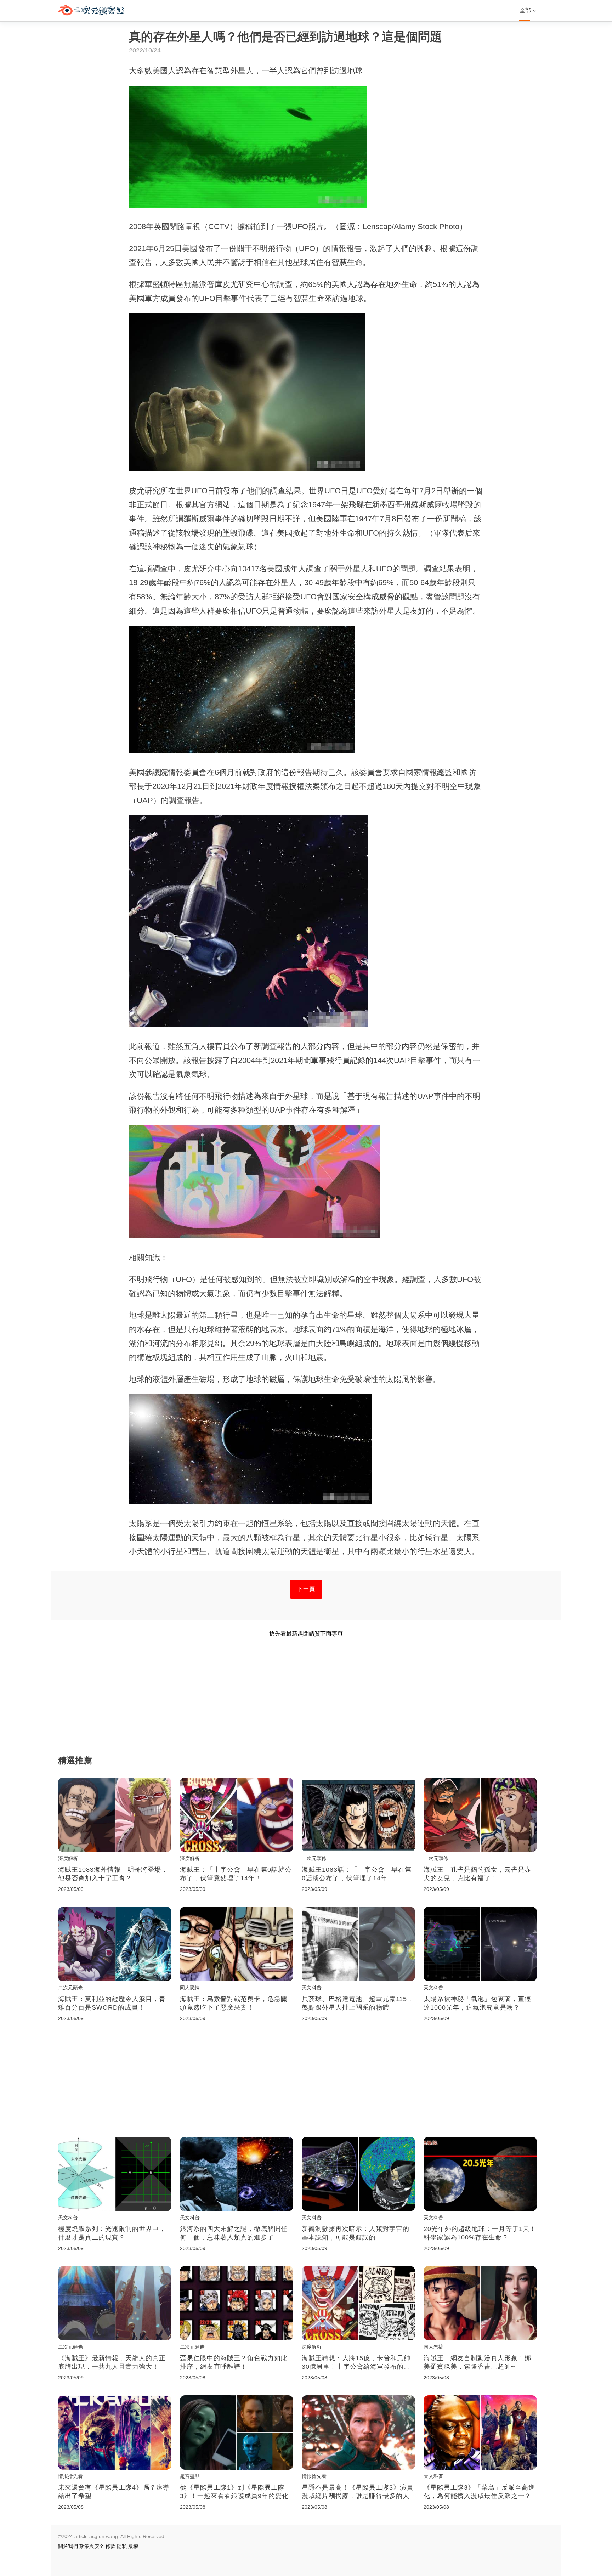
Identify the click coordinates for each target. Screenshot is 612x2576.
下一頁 (306, 1589)
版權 (133, 2546)
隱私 (122, 2546)
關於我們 (68, 2546)
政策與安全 (92, 2546)
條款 (110, 2546)
